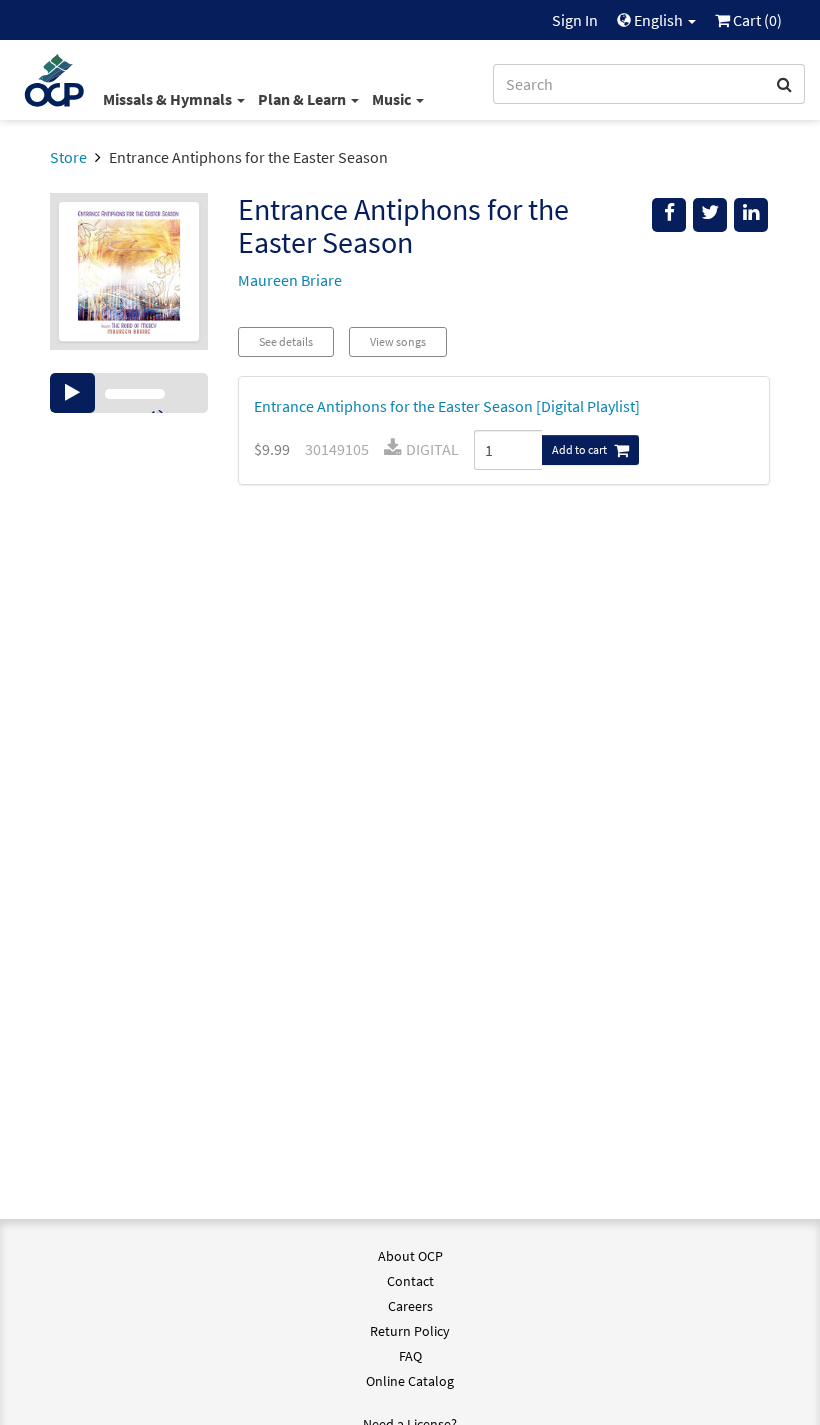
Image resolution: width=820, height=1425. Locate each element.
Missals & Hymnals (169, 99)
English (658, 20)
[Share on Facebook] (669, 215)
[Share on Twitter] (710, 215)
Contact (410, 1281)
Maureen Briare (290, 280)
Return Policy (410, 1331)
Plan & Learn (303, 99)
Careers (410, 1306)
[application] (129, 393)
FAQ (410, 1356)
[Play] (72, 393)
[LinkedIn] (751, 215)
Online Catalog (410, 1381)
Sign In (575, 20)
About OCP (410, 1256)
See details (286, 341)
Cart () (756, 20)
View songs (398, 341)
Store (68, 157)
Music (393, 99)
